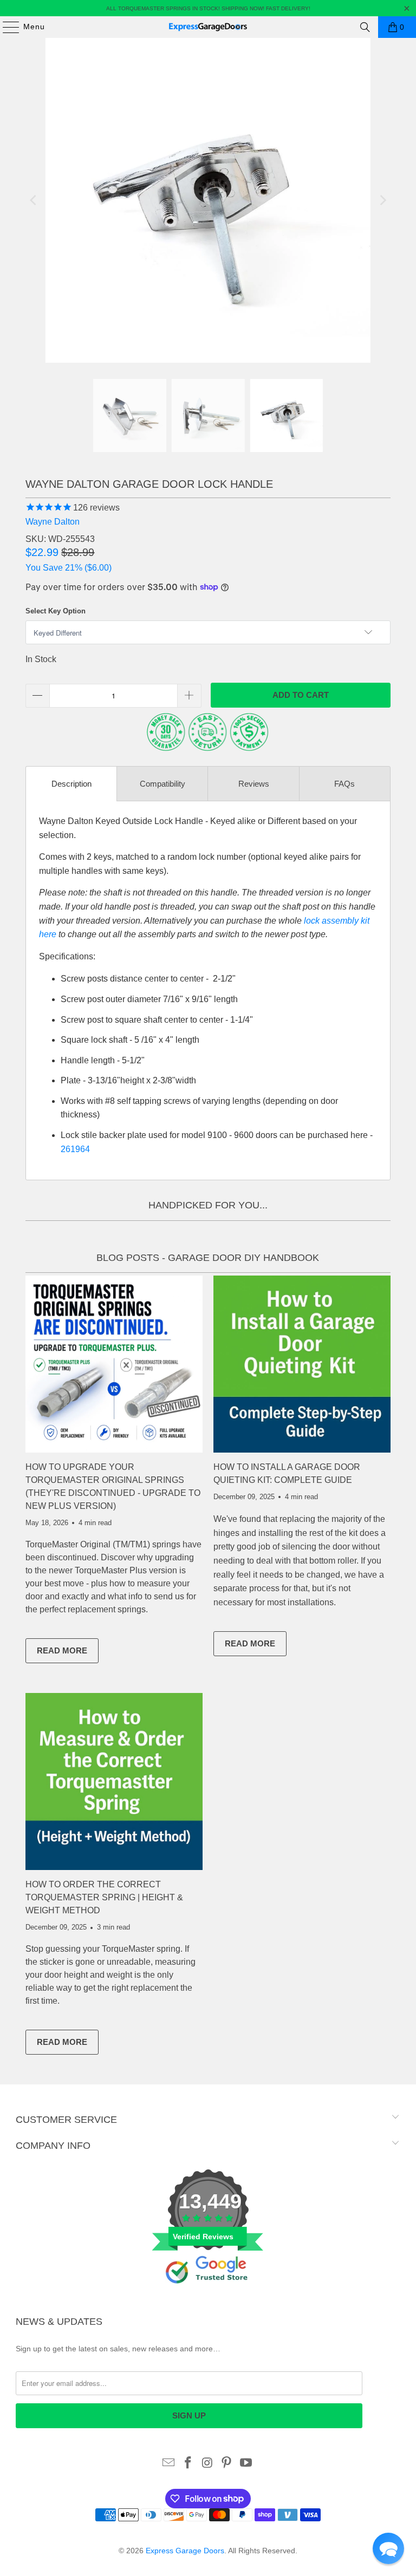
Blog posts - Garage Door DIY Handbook (208, 1258)
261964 (75, 1149)
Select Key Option (56, 611)
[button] (388, 2548)
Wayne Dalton (53, 522)
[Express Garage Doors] (208, 27)
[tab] (71, 784)
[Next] (382, 200)
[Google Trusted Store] (208, 2302)
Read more (68, 1653)
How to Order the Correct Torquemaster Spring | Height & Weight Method (104, 1897)
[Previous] (34, 200)
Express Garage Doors (185, 2551)
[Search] (365, 27)
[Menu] (6, 27)
